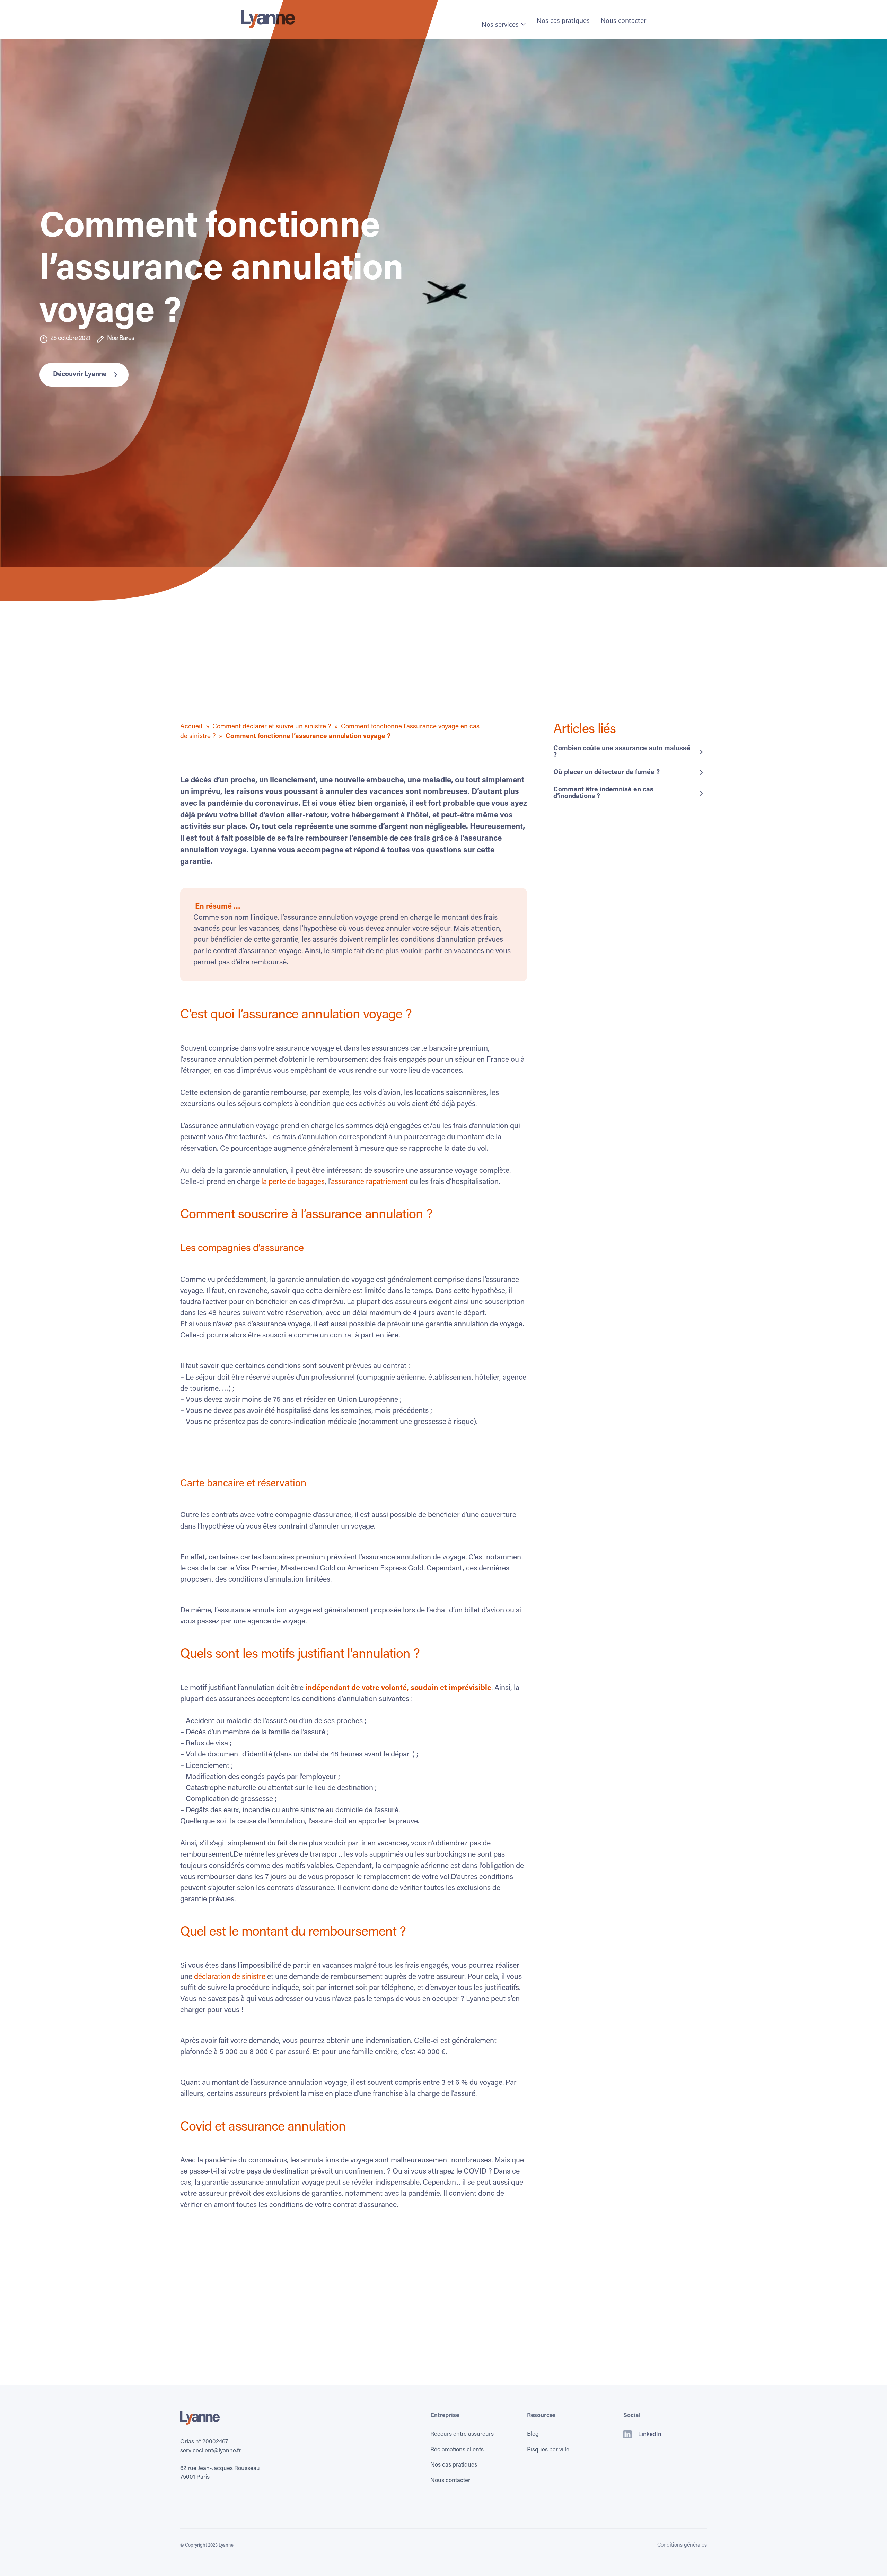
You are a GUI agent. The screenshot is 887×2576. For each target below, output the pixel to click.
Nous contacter (623, 20)
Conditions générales (682, 2545)
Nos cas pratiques (563, 20)
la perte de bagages (293, 1182)
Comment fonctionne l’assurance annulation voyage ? (308, 737)
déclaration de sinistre (230, 1977)
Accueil (191, 727)
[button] (504, 24)
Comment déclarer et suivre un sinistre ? (272, 727)
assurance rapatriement (369, 1182)
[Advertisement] (252, 674)
